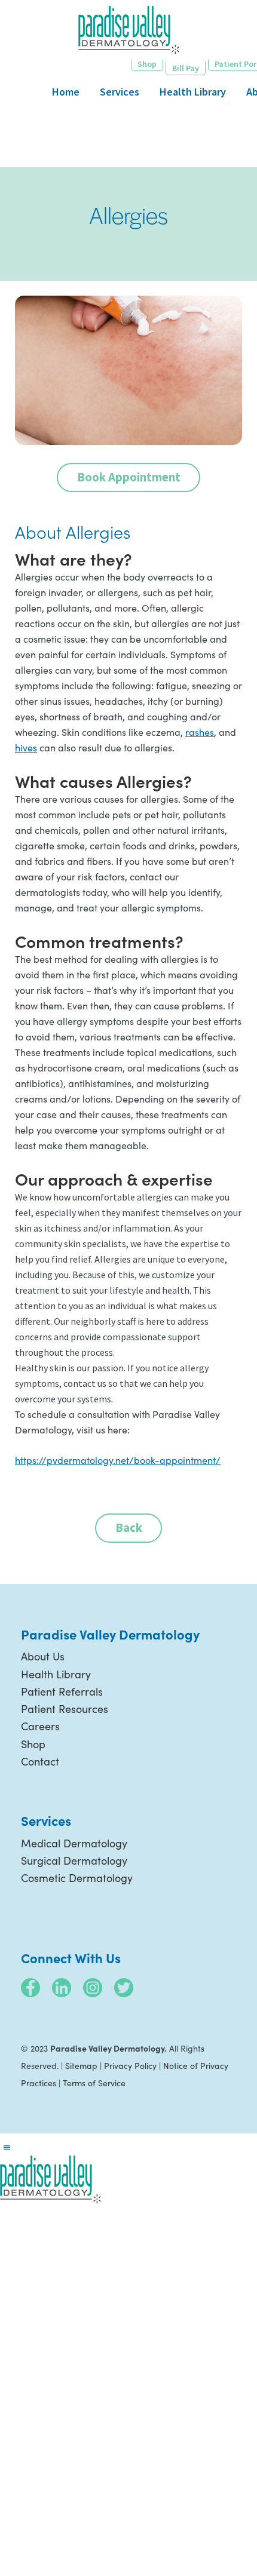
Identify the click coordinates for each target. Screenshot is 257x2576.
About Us (43, 1656)
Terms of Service (94, 2083)
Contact (40, 1761)
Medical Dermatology (74, 1843)
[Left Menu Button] (7, 2148)
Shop (33, 1744)
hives (26, 747)
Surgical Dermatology (74, 1860)
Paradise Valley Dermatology (129, 30)
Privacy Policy (130, 2066)
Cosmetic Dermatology (77, 1878)
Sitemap (81, 2066)
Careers (40, 1726)
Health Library (56, 1674)
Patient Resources (65, 1709)
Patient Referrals (62, 1691)
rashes (200, 732)
